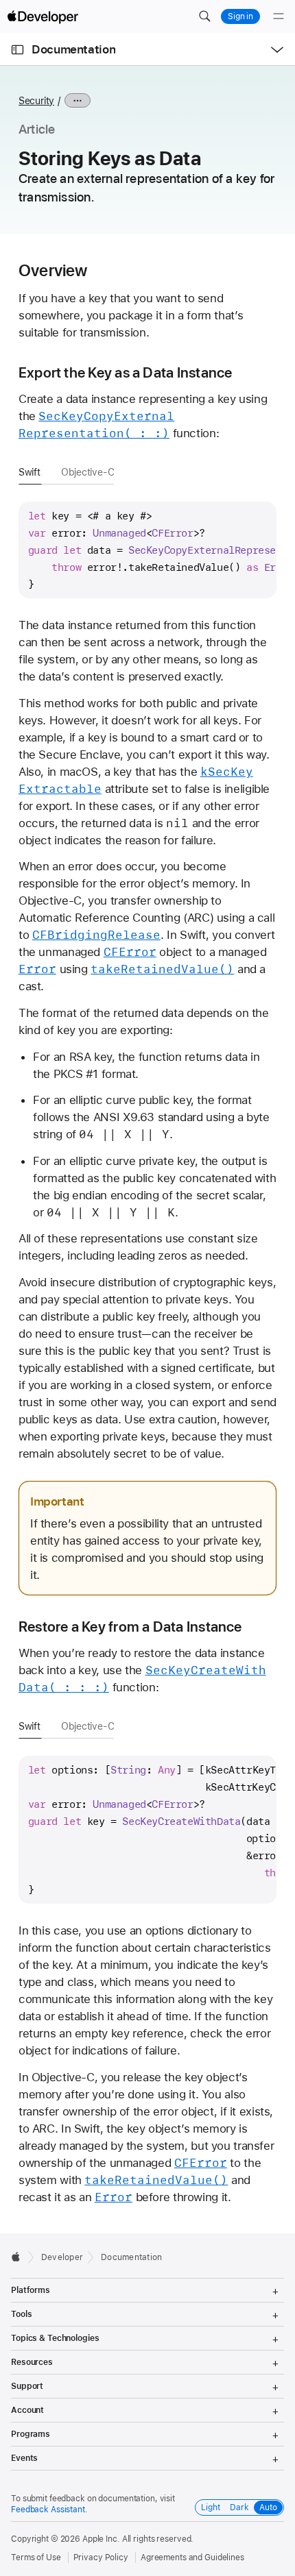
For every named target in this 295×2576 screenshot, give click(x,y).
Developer (62, 2257)
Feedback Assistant (48, 2510)
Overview (53, 271)
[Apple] (20, 2257)
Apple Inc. (101, 2539)
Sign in (240, 16)
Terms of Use (36, 2557)
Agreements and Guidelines (192, 2557)
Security (36, 101)
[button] (204, 16)
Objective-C (88, 472)
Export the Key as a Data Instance (126, 372)
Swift (29, 472)
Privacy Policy (101, 2557)
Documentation (73, 49)
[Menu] (279, 16)
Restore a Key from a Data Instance (130, 1627)
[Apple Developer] (43, 16)
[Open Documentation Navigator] (17, 50)
